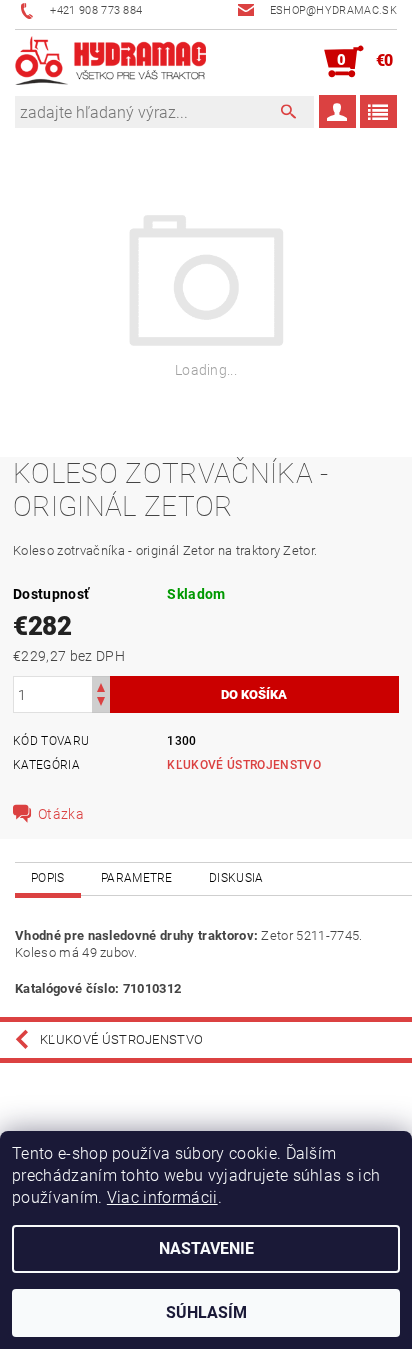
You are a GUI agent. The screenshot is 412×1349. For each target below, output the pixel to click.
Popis (48, 878)
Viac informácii (162, 1197)
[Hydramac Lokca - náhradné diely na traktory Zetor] (110, 62)
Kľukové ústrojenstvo (243, 765)
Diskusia (236, 878)
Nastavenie (206, 1248)
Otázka (61, 814)
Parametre (137, 878)
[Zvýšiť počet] (101, 685)
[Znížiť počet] (101, 703)
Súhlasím (206, 1312)
